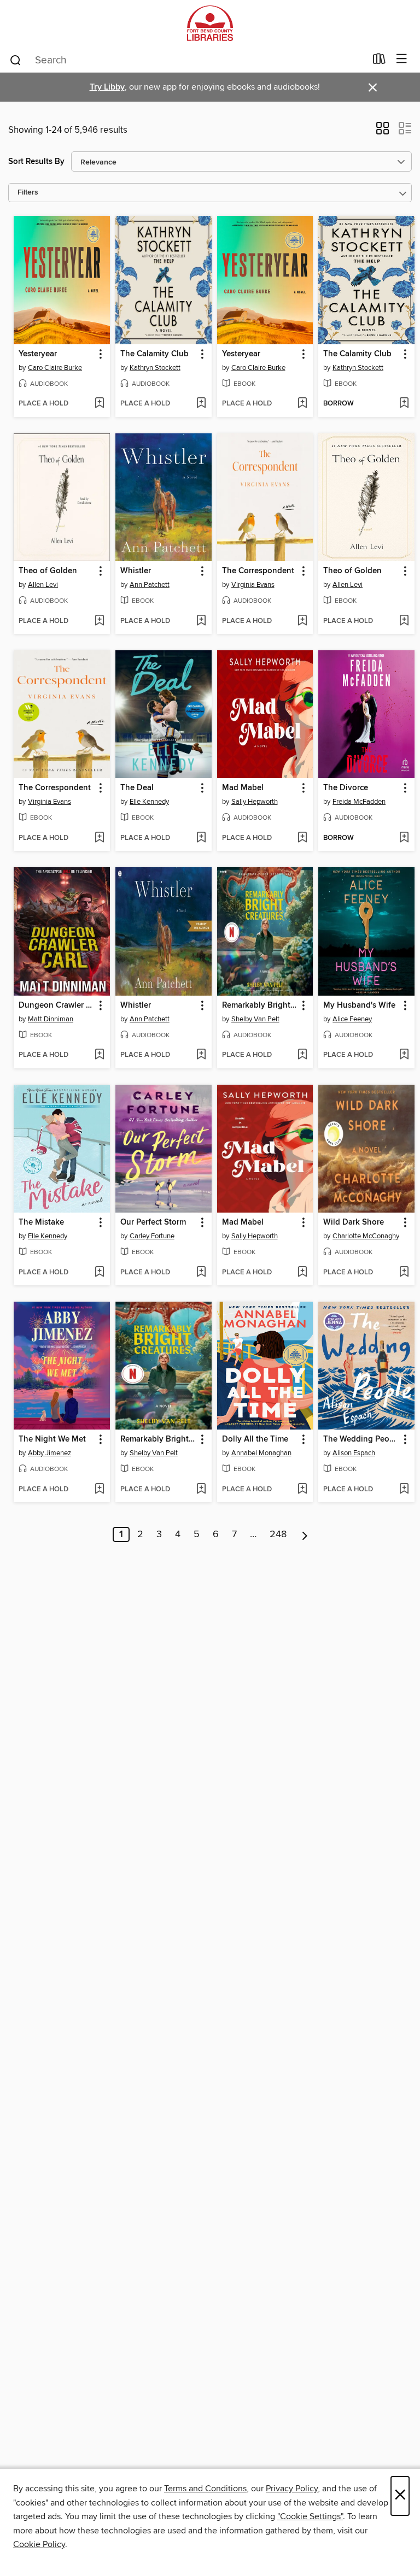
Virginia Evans (253, 585)
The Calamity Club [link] (154, 354)
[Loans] (379, 61)
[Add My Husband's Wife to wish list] (404, 1055)
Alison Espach (354, 1453)
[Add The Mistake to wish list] (99, 1273)
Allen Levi (43, 585)
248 (278, 1534)
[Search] (16, 60)
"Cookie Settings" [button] (310, 2516)
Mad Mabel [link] (243, 788)
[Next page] (305, 1534)
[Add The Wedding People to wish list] (404, 1490)
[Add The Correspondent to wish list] (302, 621)
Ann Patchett (150, 585)
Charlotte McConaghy (366, 1236)
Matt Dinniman (51, 1019)
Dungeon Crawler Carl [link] (57, 1005)
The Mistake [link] (41, 1222)
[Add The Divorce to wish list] (404, 838)
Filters (28, 193)
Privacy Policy (292, 2489)
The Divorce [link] (346, 788)
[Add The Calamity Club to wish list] (201, 404)
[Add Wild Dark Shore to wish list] (404, 1273)
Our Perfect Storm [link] (153, 1222)
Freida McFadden (359, 802)
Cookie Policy (39, 2544)
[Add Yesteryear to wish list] (99, 404)
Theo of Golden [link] (48, 571)
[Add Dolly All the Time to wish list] (302, 1490)
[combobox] (187, 60)
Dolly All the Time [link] (255, 1439)
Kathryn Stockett (155, 368)
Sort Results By (36, 161)
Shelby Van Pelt (255, 1019)
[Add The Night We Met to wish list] (99, 1490)
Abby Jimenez (49, 1453)
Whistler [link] (136, 571)
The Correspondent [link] (258, 571)
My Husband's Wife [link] (359, 1005)
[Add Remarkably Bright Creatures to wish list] (302, 1055)
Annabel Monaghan (261, 1453)
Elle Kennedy (149, 802)
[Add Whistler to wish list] (201, 621)
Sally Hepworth (255, 802)
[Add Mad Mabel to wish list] (302, 838)
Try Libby (107, 87)
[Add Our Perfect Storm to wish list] (201, 1273)
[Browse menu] (402, 59)
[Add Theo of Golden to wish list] (99, 621)
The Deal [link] (137, 788)
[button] (383, 132)
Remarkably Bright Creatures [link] (260, 1005)
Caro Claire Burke (55, 368)
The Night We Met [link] (52, 1439)
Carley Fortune (152, 1236)
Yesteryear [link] (38, 354)
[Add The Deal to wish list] (201, 838)
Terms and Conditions (205, 2489)
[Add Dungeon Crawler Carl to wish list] (99, 1055)
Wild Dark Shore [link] (354, 1222)
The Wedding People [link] (361, 1439)
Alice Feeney (352, 1019)
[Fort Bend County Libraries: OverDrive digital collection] (210, 23)
